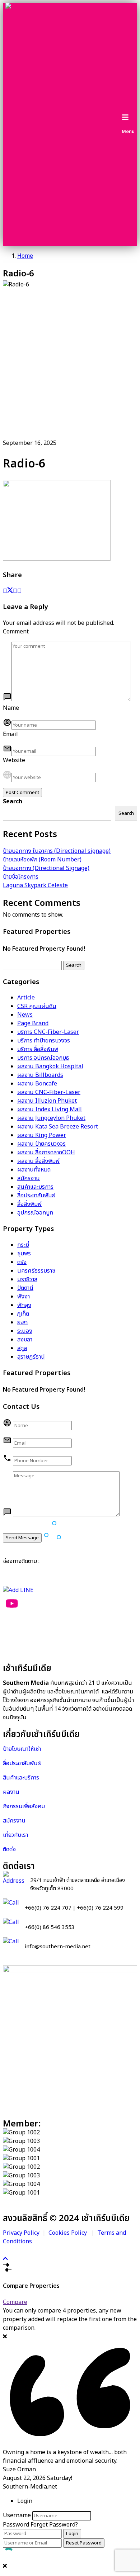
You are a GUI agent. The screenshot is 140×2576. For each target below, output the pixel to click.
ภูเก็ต (23, 1314)
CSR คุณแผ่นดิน (37, 1006)
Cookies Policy (68, 2233)
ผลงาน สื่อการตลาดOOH (46, 1152)
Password (16, 2525)
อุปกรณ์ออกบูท (35, 1213)
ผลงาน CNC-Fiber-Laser (49, 1092)
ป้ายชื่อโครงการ (21, 877)
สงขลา (25, 1340)
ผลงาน (12, 1792)
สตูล (22, 1348)
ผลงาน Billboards (40, 1075)
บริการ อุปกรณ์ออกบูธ (43, 1058)
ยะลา (22, 1322)
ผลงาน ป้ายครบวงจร (41, 1144)
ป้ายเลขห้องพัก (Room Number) (42, 860)
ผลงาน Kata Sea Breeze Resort (58, 1127)
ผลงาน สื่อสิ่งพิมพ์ (38, 1161)
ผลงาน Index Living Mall (50, 1109)
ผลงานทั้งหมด (34, 1170)
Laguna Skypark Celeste (35, 885)
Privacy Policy (21, 2233)
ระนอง (25, 1331)
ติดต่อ (9, 1849)
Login (72, 2534)
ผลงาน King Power (42, 1135)
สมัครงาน (29, 1178)
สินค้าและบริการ (35, 1187)
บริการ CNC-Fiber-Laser (48, 1032)
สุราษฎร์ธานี (31, 1357)
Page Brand (33, 1023)
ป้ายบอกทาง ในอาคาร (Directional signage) (57, 851)
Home (25, 256)
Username (17, 2515)
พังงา (24, 1297)
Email (10, 734)
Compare (15, 2302)
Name (11, 708)
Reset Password (84, 2543)
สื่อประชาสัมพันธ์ (36, 1196)
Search (13, 802)
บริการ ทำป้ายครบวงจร (44, 1041)
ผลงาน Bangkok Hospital (50, 1066)
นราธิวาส (27, 1279)
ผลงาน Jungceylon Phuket (51, 1118)
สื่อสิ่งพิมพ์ (29, 1204)
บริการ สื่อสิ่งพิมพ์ (38, 1049)
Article (26, 998)
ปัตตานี (25, 1288)
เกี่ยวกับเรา (15, 1835)
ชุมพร (24, 1254)
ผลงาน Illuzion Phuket (47, 1101)
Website (14, 760)
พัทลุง (24, 1305)
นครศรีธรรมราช (36, 1271)
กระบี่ (23, 1245)
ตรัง (22, 1262)
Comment (16, 632)
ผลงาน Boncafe (37, 1084)
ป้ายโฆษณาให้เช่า (22, 1749)
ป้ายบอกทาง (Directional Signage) (46, 868)
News (25, 1015)
